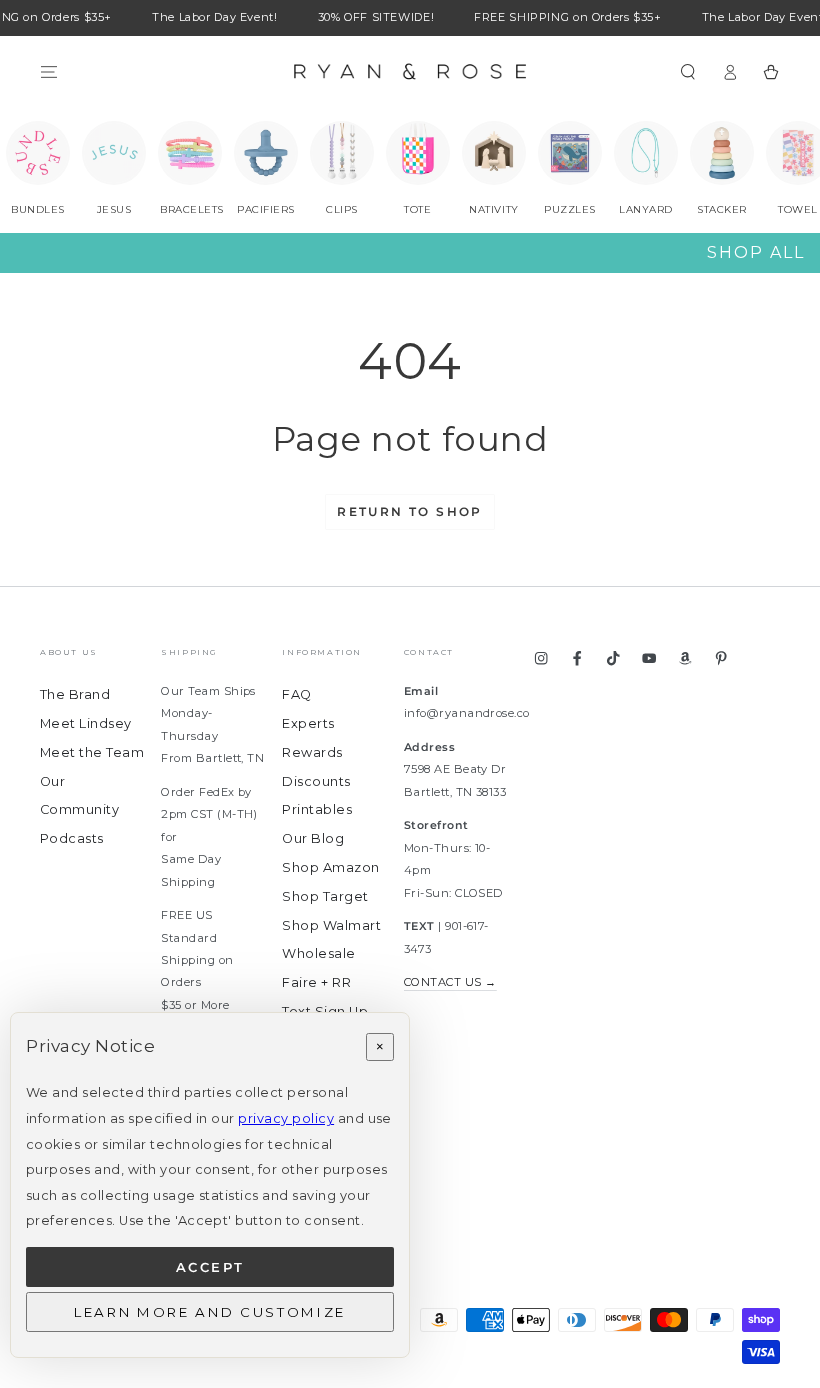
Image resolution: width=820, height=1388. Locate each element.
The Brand (75, 694)
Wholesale (318, 953)
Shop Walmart (331, 925)
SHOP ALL (756, 252)
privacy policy (286, 1118)
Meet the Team (92, 752)
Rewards (312, 752)
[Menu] (49, 71)
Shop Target (325, 896)
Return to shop (410, 511)
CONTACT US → (450, 982)
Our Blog (313, 838)
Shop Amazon (330, 867)
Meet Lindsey (86, 723)
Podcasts (72, 838)
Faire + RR (316, 982)
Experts (308, 723)
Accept (210, 1267)
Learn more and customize (210, 1312)
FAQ (296, 694)
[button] (688, 71)
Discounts (316, 781)
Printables (317, 809)
